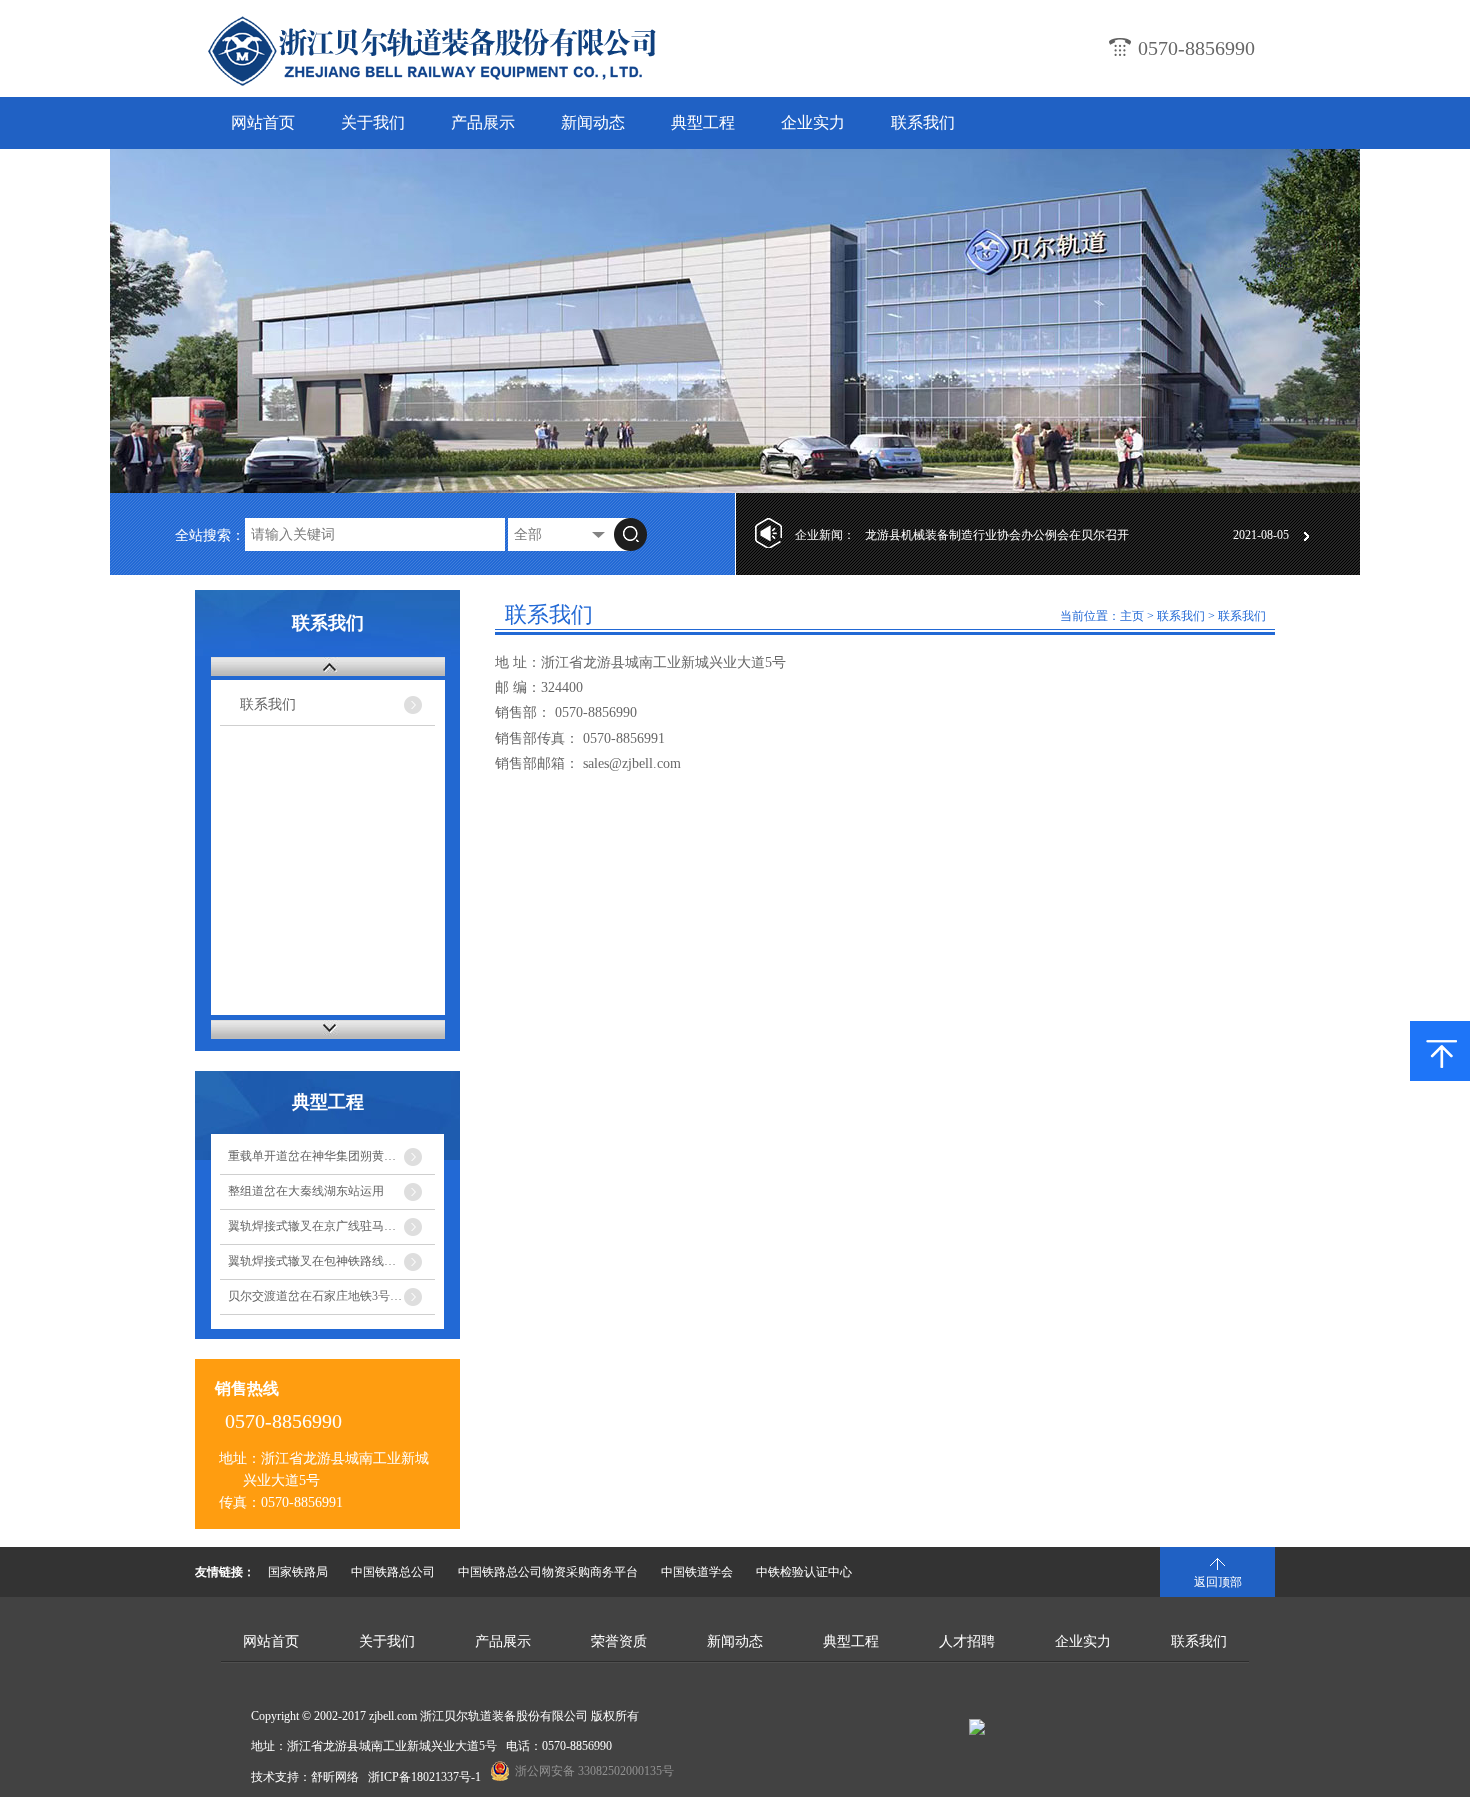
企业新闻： (825, 535)
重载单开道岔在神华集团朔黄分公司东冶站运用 (331, 1156)
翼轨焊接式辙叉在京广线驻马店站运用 (330, 1226)
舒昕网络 (335, 1777)
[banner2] (735, 321)
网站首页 (263, 122)
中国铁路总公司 (393, 1572)
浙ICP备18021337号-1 (424, 1777)
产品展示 (483, 122)
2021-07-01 (1261, 535)
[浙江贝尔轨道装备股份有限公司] (480, 84)
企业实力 (813, 122)
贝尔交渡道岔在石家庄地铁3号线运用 (327, 1296)
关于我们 (373, 122)
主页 (1132, 616)
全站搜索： (210, 535)
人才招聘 (967, 1641)
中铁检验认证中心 (804, 1572)
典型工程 (703, 122)
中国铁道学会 (697, 1572)
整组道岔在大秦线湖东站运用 (306, 1191)
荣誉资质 (619, 1641)
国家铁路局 (298, 1572)
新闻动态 (593, 122)
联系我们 (923, 122)
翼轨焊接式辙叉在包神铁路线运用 (318, 1261)
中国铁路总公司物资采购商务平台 (548, 1572)
